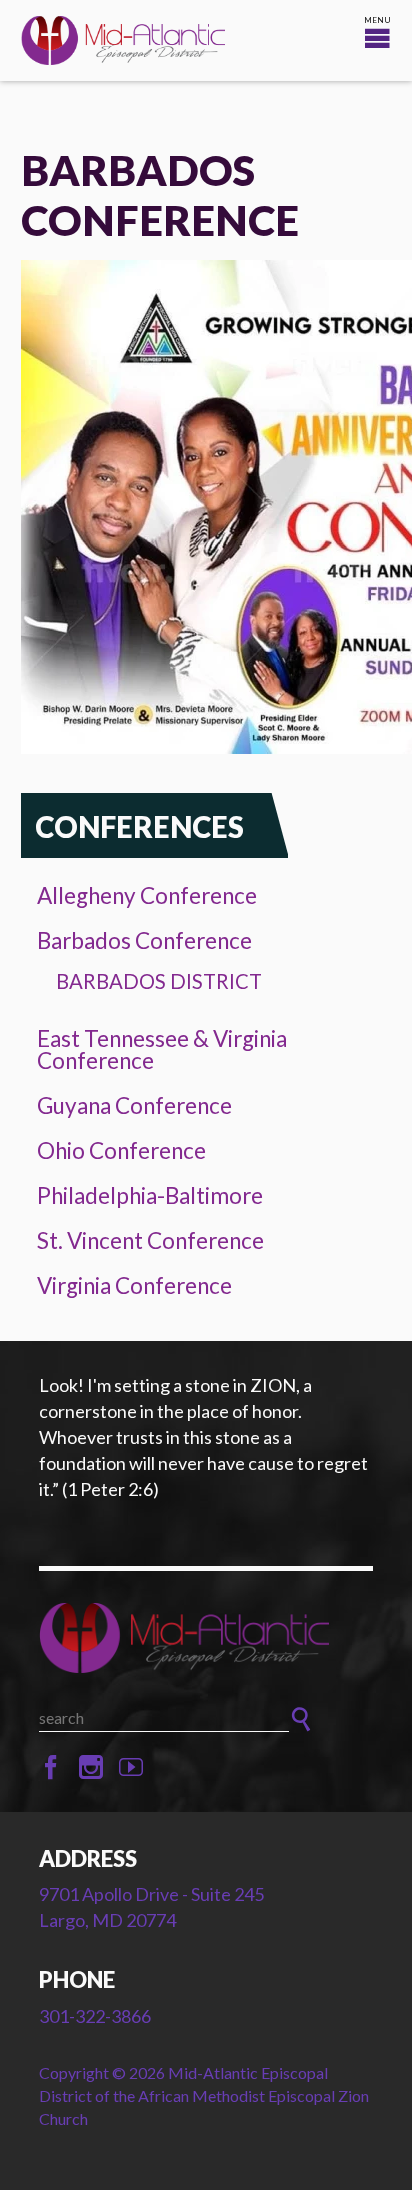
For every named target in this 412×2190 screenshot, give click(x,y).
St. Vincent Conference (150, 1240)
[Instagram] (91, 1768)
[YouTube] (131, 1768)
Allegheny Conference (147, 895)
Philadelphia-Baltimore (150, 1195)
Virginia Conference (134, 1285)
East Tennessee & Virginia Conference (162, 1050)
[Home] (206, 1637)
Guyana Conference (134, 1105)
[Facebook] (51, 1768)
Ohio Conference (121, 1150)
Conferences (139, 826)
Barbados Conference (144, 940)
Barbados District (159, 981)
